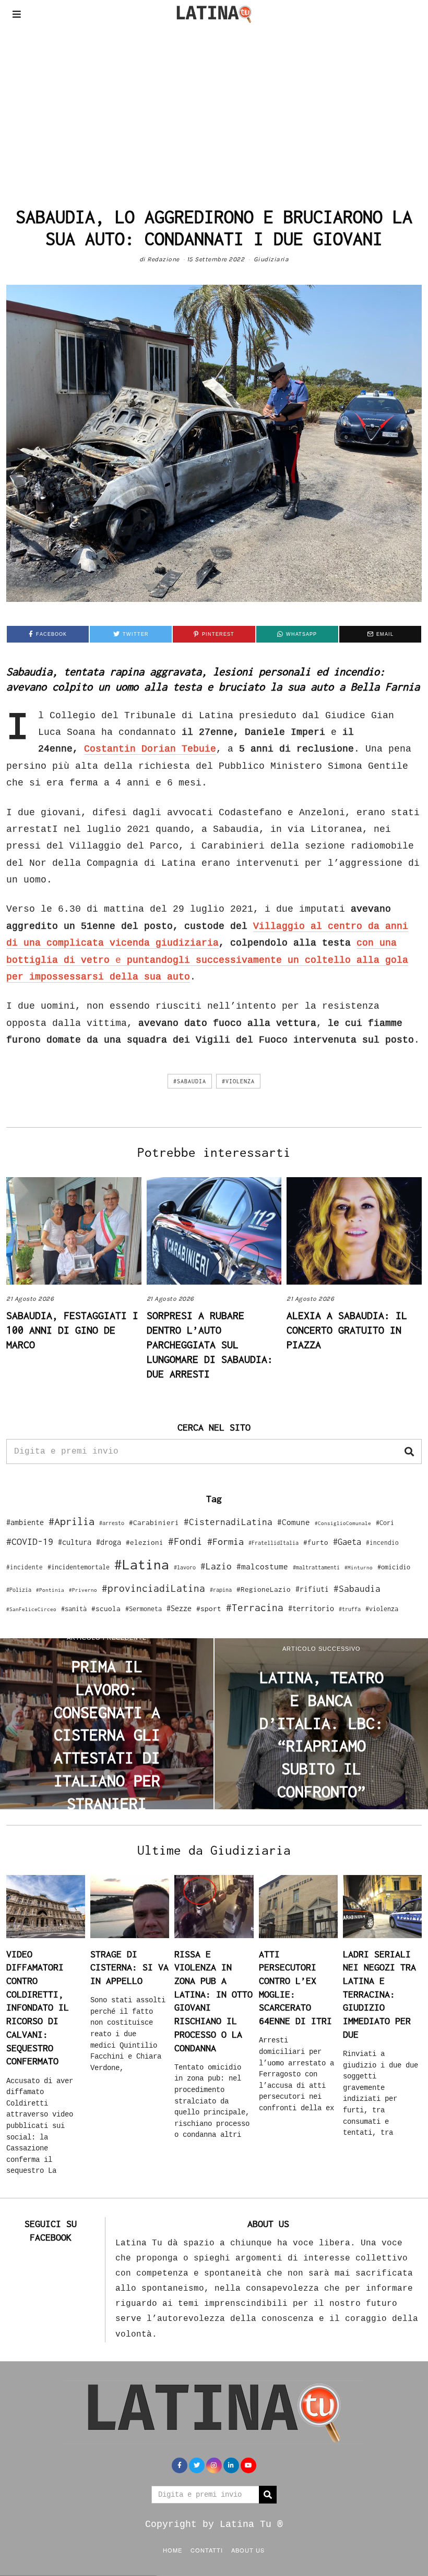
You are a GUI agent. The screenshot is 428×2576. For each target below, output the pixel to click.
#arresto (112, 1523)
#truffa (350, 1609)
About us (248, 2550)
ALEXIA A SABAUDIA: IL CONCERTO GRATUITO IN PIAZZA (347, 1330)
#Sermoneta (144, 1609)
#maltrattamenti (316, 1567)
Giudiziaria (271, 259)
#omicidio (394, 1567)
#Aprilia (72, 1521)
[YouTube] (248, 2465)
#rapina (221, 1590)
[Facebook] (180, 2465)
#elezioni (145, 1542)
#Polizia (19, 1590)
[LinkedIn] (231, 2465)
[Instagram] (214, 2465)
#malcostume (262, 1566)
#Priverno (83, 1590)
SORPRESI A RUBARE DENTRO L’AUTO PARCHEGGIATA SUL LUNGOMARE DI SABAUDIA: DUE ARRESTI (210, 1344)
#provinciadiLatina (153, 1588)
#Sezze (179, 1608)
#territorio (311, 1608)
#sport (209, 1609)
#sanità (74, 1609)
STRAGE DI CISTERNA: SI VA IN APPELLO (129, 1967)
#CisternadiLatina (228, 1522)
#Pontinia (50, 1590)
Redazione (163, 259)
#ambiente (25, 1522)
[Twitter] (197, 2465)
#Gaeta (347, 1541)
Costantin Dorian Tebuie (150, 749)
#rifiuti (312, 1589)
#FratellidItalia (274, 1543)
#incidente (25, 1567)
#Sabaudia (190, 1081)
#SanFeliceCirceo (31, 1609)
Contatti (207, 2550)
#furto (316, 1542)
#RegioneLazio (264, 1589)
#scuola (106, 1609)
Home (173, 2550)
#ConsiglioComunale (343, 1523)
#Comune (294, 1522)
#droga (109, 1542)
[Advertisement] (214, 106)
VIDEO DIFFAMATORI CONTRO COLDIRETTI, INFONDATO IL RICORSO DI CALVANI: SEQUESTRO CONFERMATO (38, 2008)
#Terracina (255, 1607)
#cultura (75, 1542)
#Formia (225, 1541)
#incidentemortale (79, 1567)
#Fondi (185, 1541)
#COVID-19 (30, 1541)
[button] (409, 1452)
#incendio (382, 1543)
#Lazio (216, 1566)
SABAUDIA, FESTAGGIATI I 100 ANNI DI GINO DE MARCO (72, 1330)
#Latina (142, 1564)
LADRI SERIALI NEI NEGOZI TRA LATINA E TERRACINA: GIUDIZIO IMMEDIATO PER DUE (379, 1994)
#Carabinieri (154, 1522)
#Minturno (359, 1567)
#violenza (238, 1081)
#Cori (385, 1523)
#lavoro (185, 1567)
